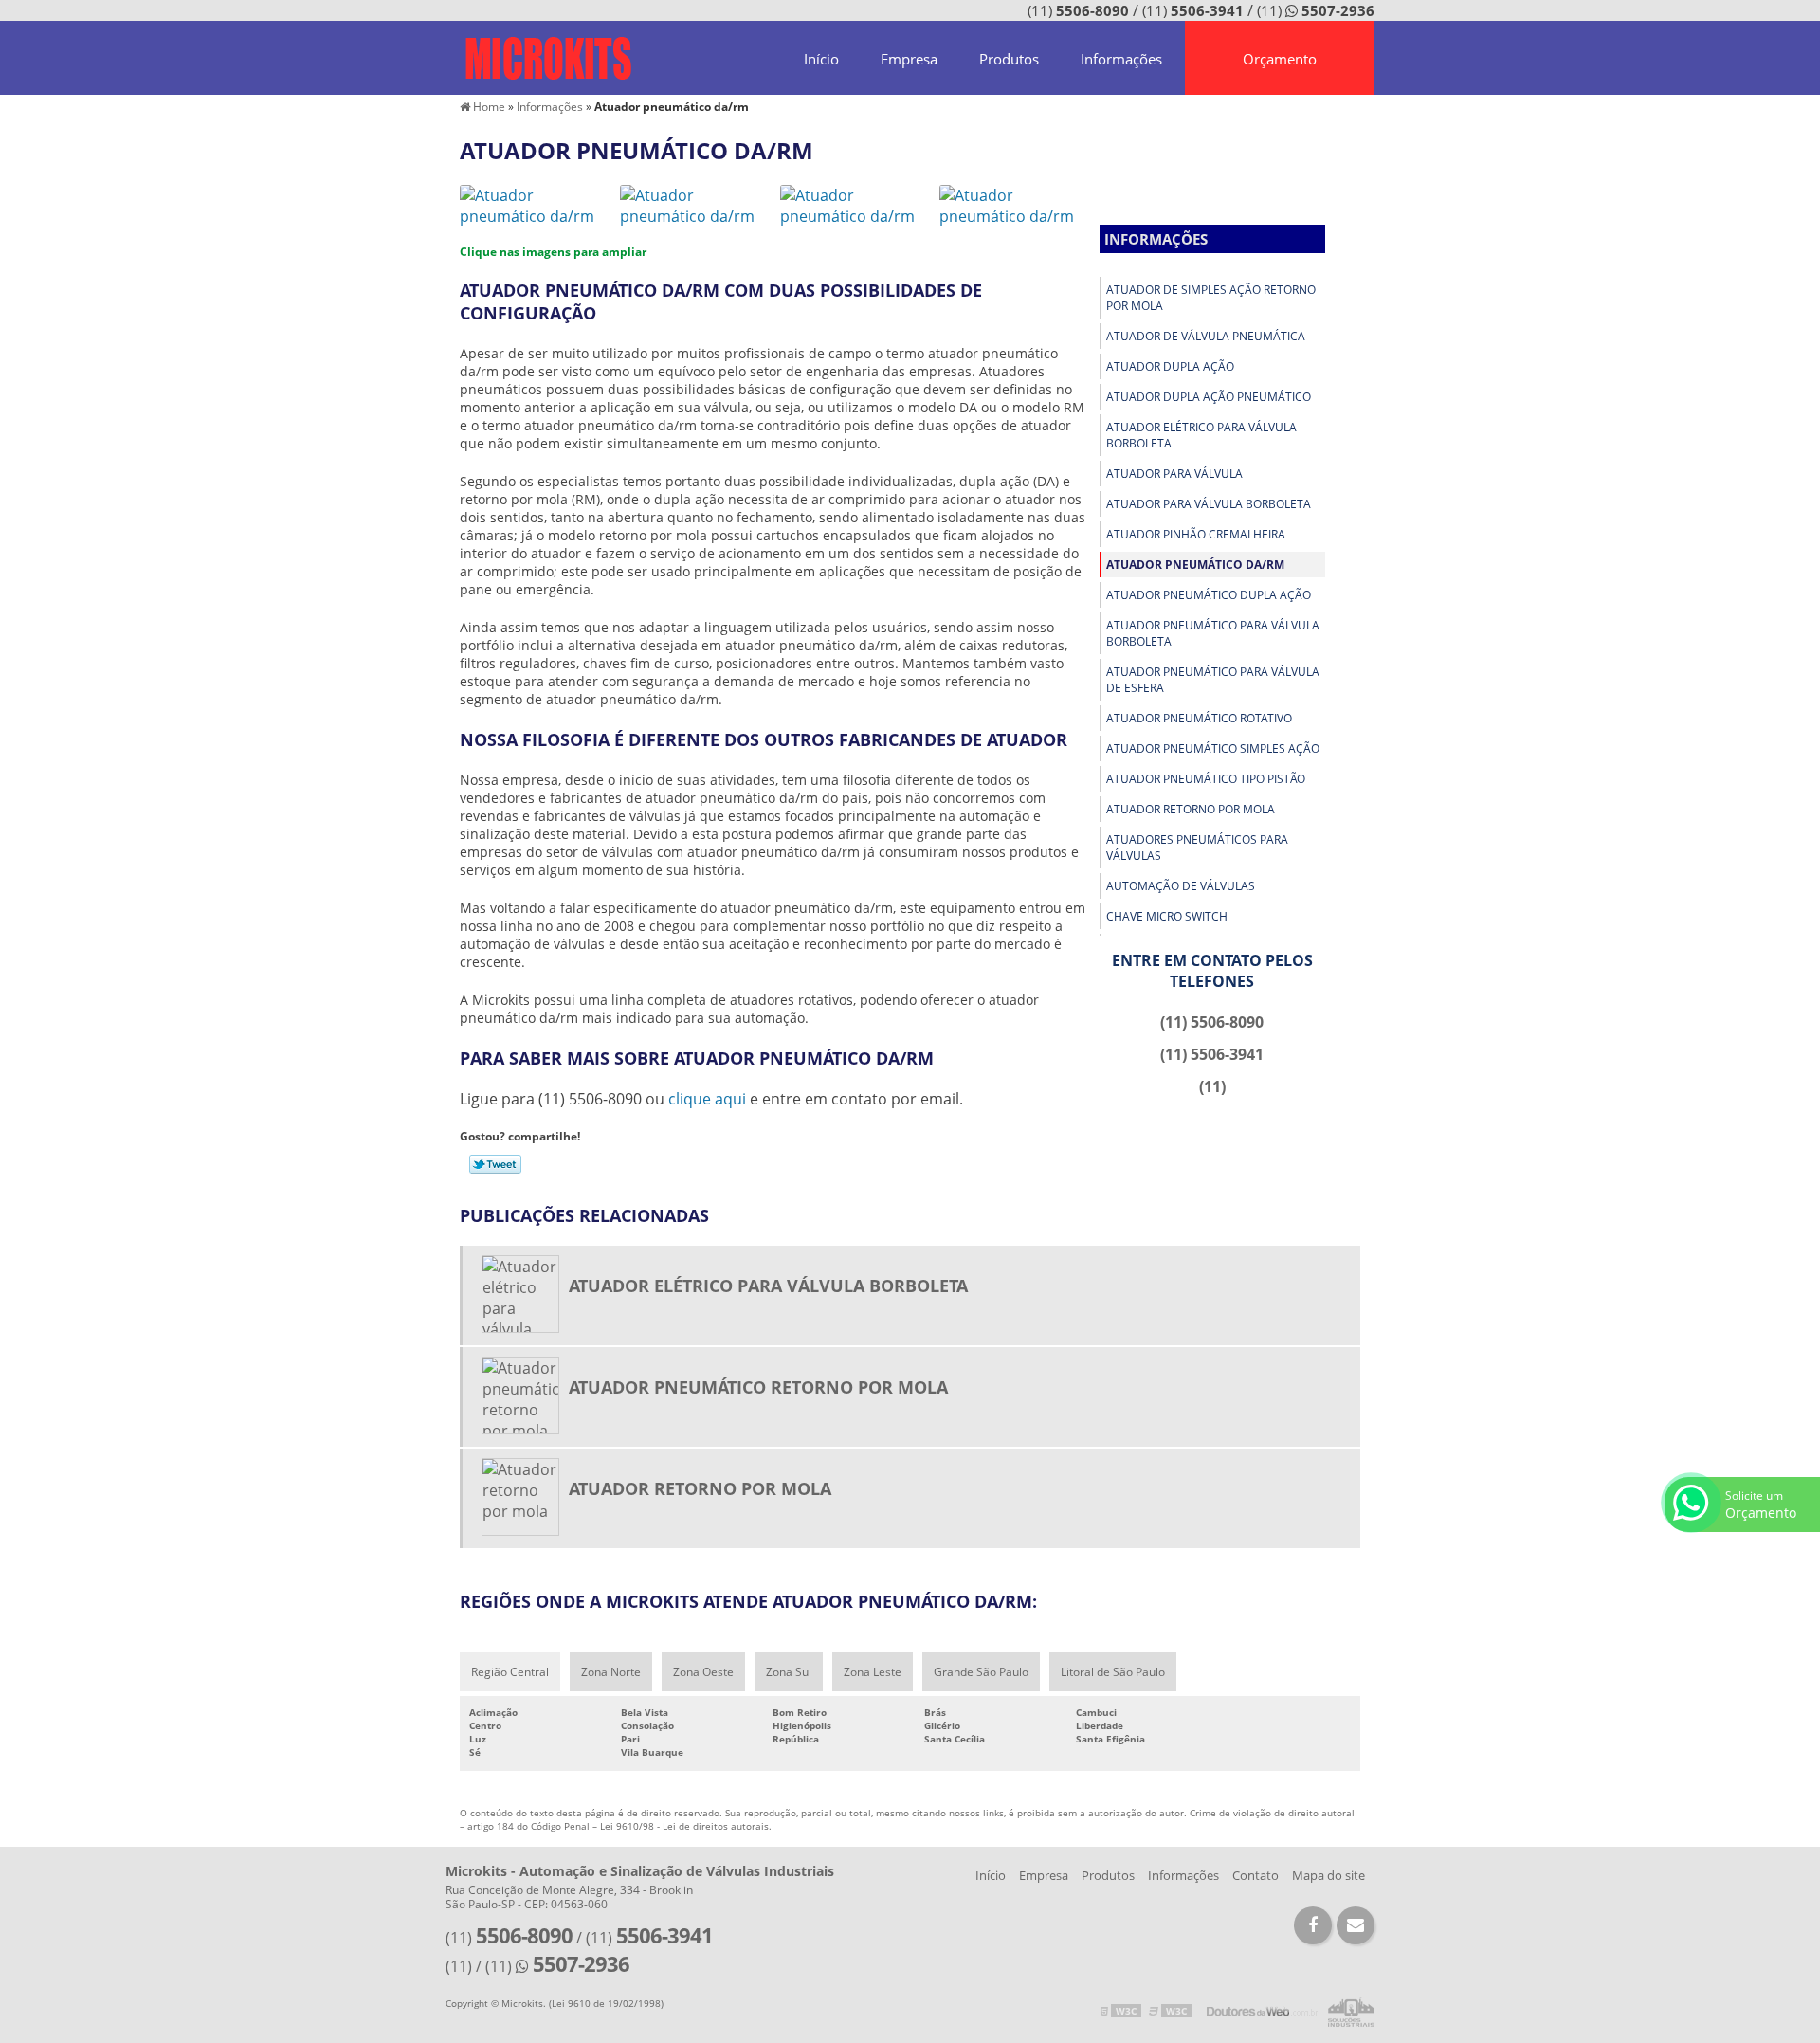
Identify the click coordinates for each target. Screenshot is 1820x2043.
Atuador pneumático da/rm (1195, 565)
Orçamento (1280, 59)
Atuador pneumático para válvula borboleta (1213, 633)
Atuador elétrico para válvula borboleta (1201, 435)
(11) (1078, 10)
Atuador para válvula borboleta (1209, 504)
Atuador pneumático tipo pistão (1206, 779)
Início (821, 59)
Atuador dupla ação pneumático (1209, 397)
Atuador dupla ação (1170, 366)
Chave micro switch (1167, 916)
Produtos (1009, 59)
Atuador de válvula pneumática (1206, 336)
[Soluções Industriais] (1351, 2011)
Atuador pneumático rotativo (1199, 718)
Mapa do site (1329, 1875)
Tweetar (495, 1164)
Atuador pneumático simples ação (1213, 748)
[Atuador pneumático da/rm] (535, 204)
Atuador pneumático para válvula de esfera (1213, 680)
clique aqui (707, 1099)
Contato (1256, 1875)
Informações (1121, 59)
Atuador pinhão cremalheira (1196, 534)
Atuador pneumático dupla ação (1209, 595)
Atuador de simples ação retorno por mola (1211, 298)
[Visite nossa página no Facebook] (1313, 1925)
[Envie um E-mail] (1356, 1925)
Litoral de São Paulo (1113, 1672)
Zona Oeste (703, 1672)
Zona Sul (789, 1672)
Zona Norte (611, 1672)
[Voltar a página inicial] (548, 57)
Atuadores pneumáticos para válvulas (1197, 848)
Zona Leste (873, 1672)
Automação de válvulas (1181, 886)
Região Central (510, 1672)
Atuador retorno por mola (1191, 809)
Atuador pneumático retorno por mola (758, 1387)
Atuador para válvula (1174, 474)
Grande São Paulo (981, 1672)
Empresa (909, 59)
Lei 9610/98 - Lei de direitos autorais (684, 1826)
